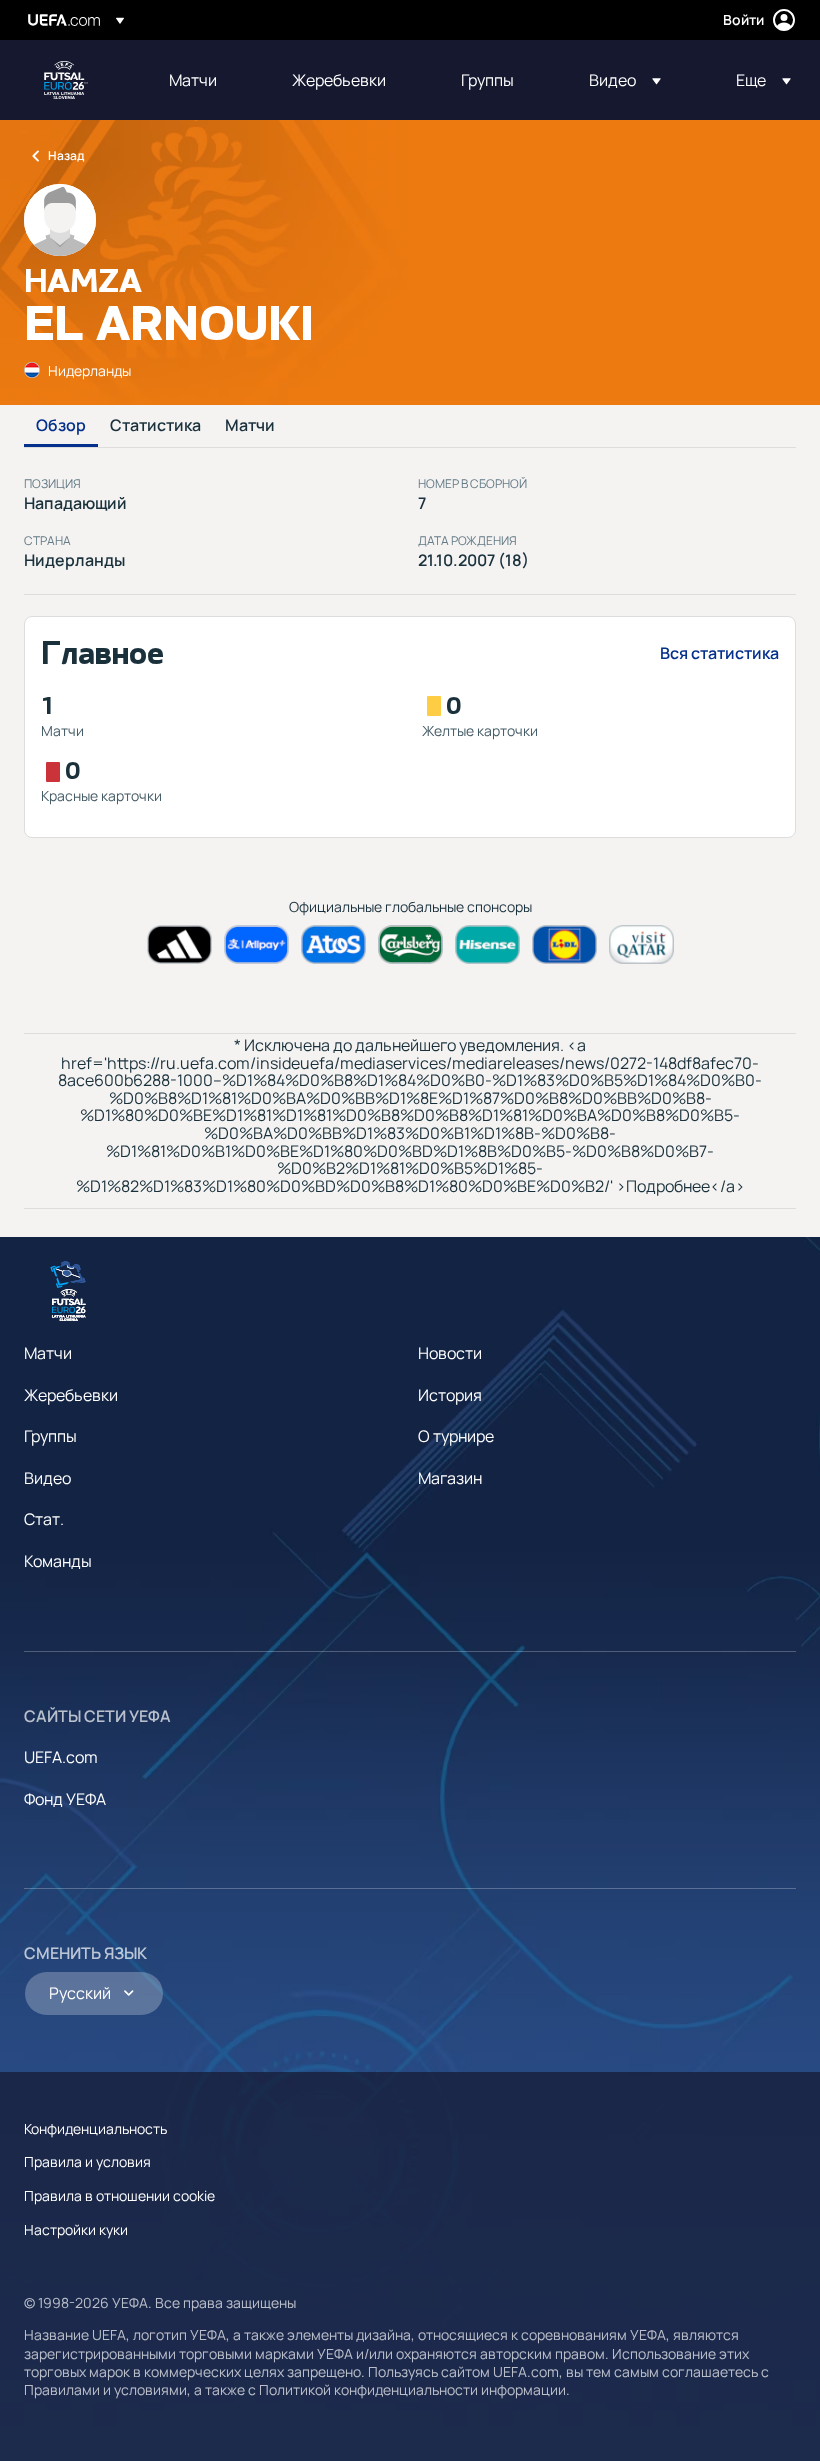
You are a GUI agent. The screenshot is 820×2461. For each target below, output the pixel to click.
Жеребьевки (71, 1395)
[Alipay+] (256, 944)
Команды (58, 1561)
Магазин (450, 1478)
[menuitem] (205, 80)
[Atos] (333, 944)
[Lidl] (564, 944)
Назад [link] (66, 155)
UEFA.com (61, 1757)
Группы (50, 1436)
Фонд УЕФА (65, 1799)
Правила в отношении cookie (119, 2195)
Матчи (250, 426)
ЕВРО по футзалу (66, 80)
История (450, 1395)
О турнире (456, 1436)
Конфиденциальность (95, 2128)
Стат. (44, 1519)
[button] (625, 80)
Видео (47, 1478)
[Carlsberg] (410, 944)
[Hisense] (487, 944)
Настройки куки (76, 2229)
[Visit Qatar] (641, 944)
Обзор (61, 426)
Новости (450, 1353)
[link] (193, 80)
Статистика (155, 426)
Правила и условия (87, 2161)
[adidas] (179, 944)
